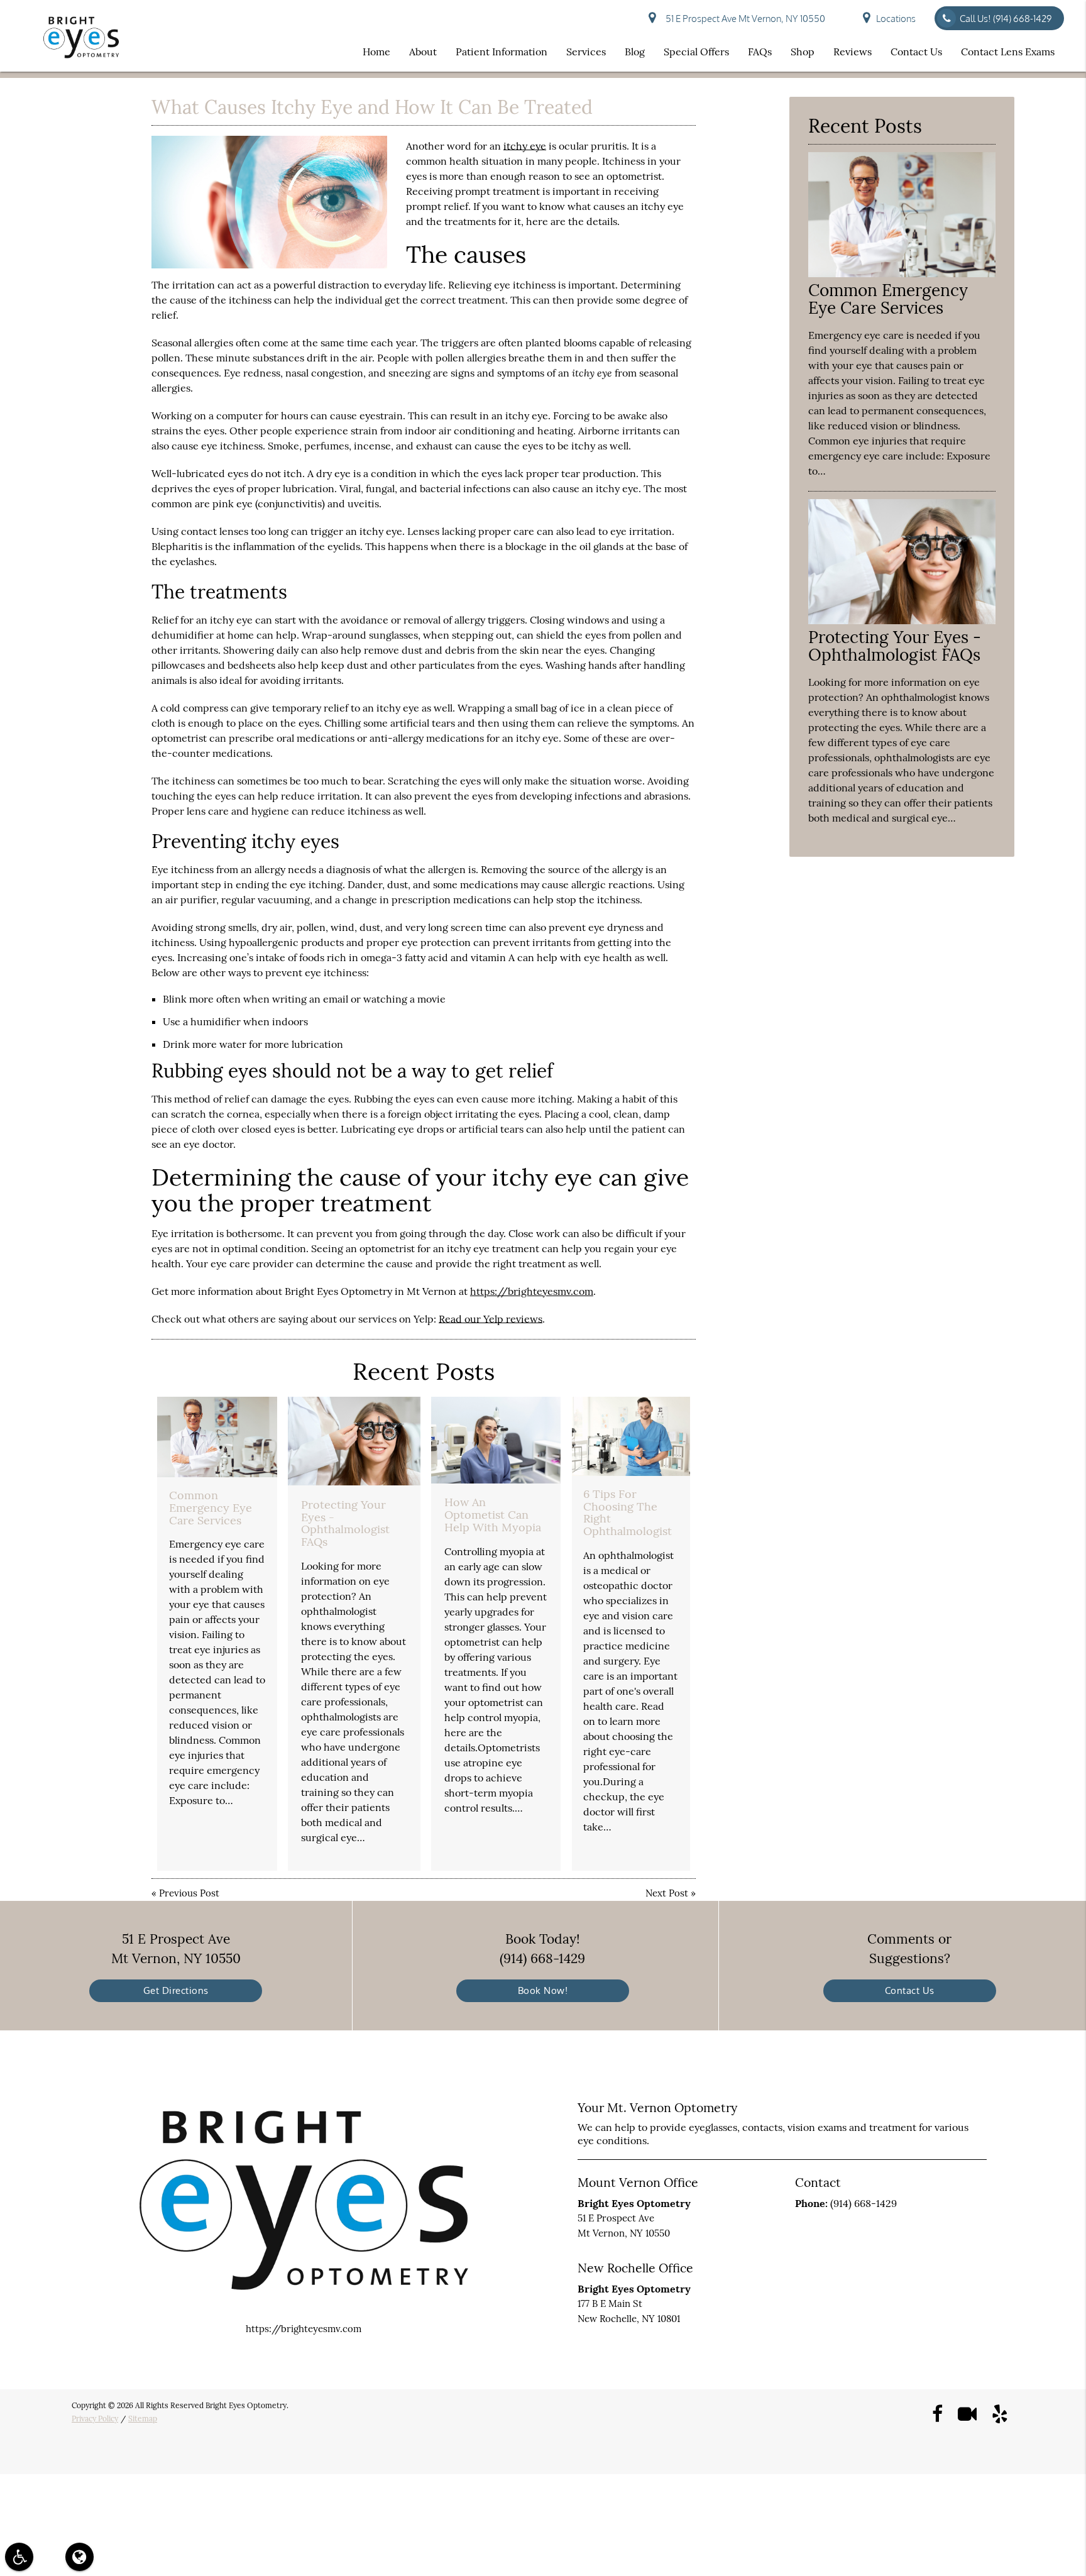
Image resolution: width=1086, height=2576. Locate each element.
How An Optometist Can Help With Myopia (493, 1515)
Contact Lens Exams (1008, 52)
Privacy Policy (95, 2419)
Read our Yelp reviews (491, 1319)
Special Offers (696, 52)
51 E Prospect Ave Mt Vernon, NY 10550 (743, 19)
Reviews (853, 52)
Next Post (667, 1893)
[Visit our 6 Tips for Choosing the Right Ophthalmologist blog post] (631, 1436)
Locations (896, 19)
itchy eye (525, 146)
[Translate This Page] (80, 2557)
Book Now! (543, 1990)
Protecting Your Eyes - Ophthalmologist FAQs (345, 1523)
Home (376, 52)
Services (586, 52)
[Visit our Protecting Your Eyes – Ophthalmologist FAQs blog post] (354, 1441)
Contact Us (916, 52)
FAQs (760, 52)
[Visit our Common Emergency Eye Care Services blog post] (217, 1437)
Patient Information (502, 52)
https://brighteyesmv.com (532, 1291)
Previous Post (189, 1893)
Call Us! (1006, 19)
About (423, 52)
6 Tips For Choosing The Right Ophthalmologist (628, 1512)
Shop (803, 52)
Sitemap (143, 2419)
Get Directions (176, 1990)
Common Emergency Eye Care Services (211, 1508)
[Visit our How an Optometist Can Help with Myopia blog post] (496, 1440)
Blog (635, 52)
